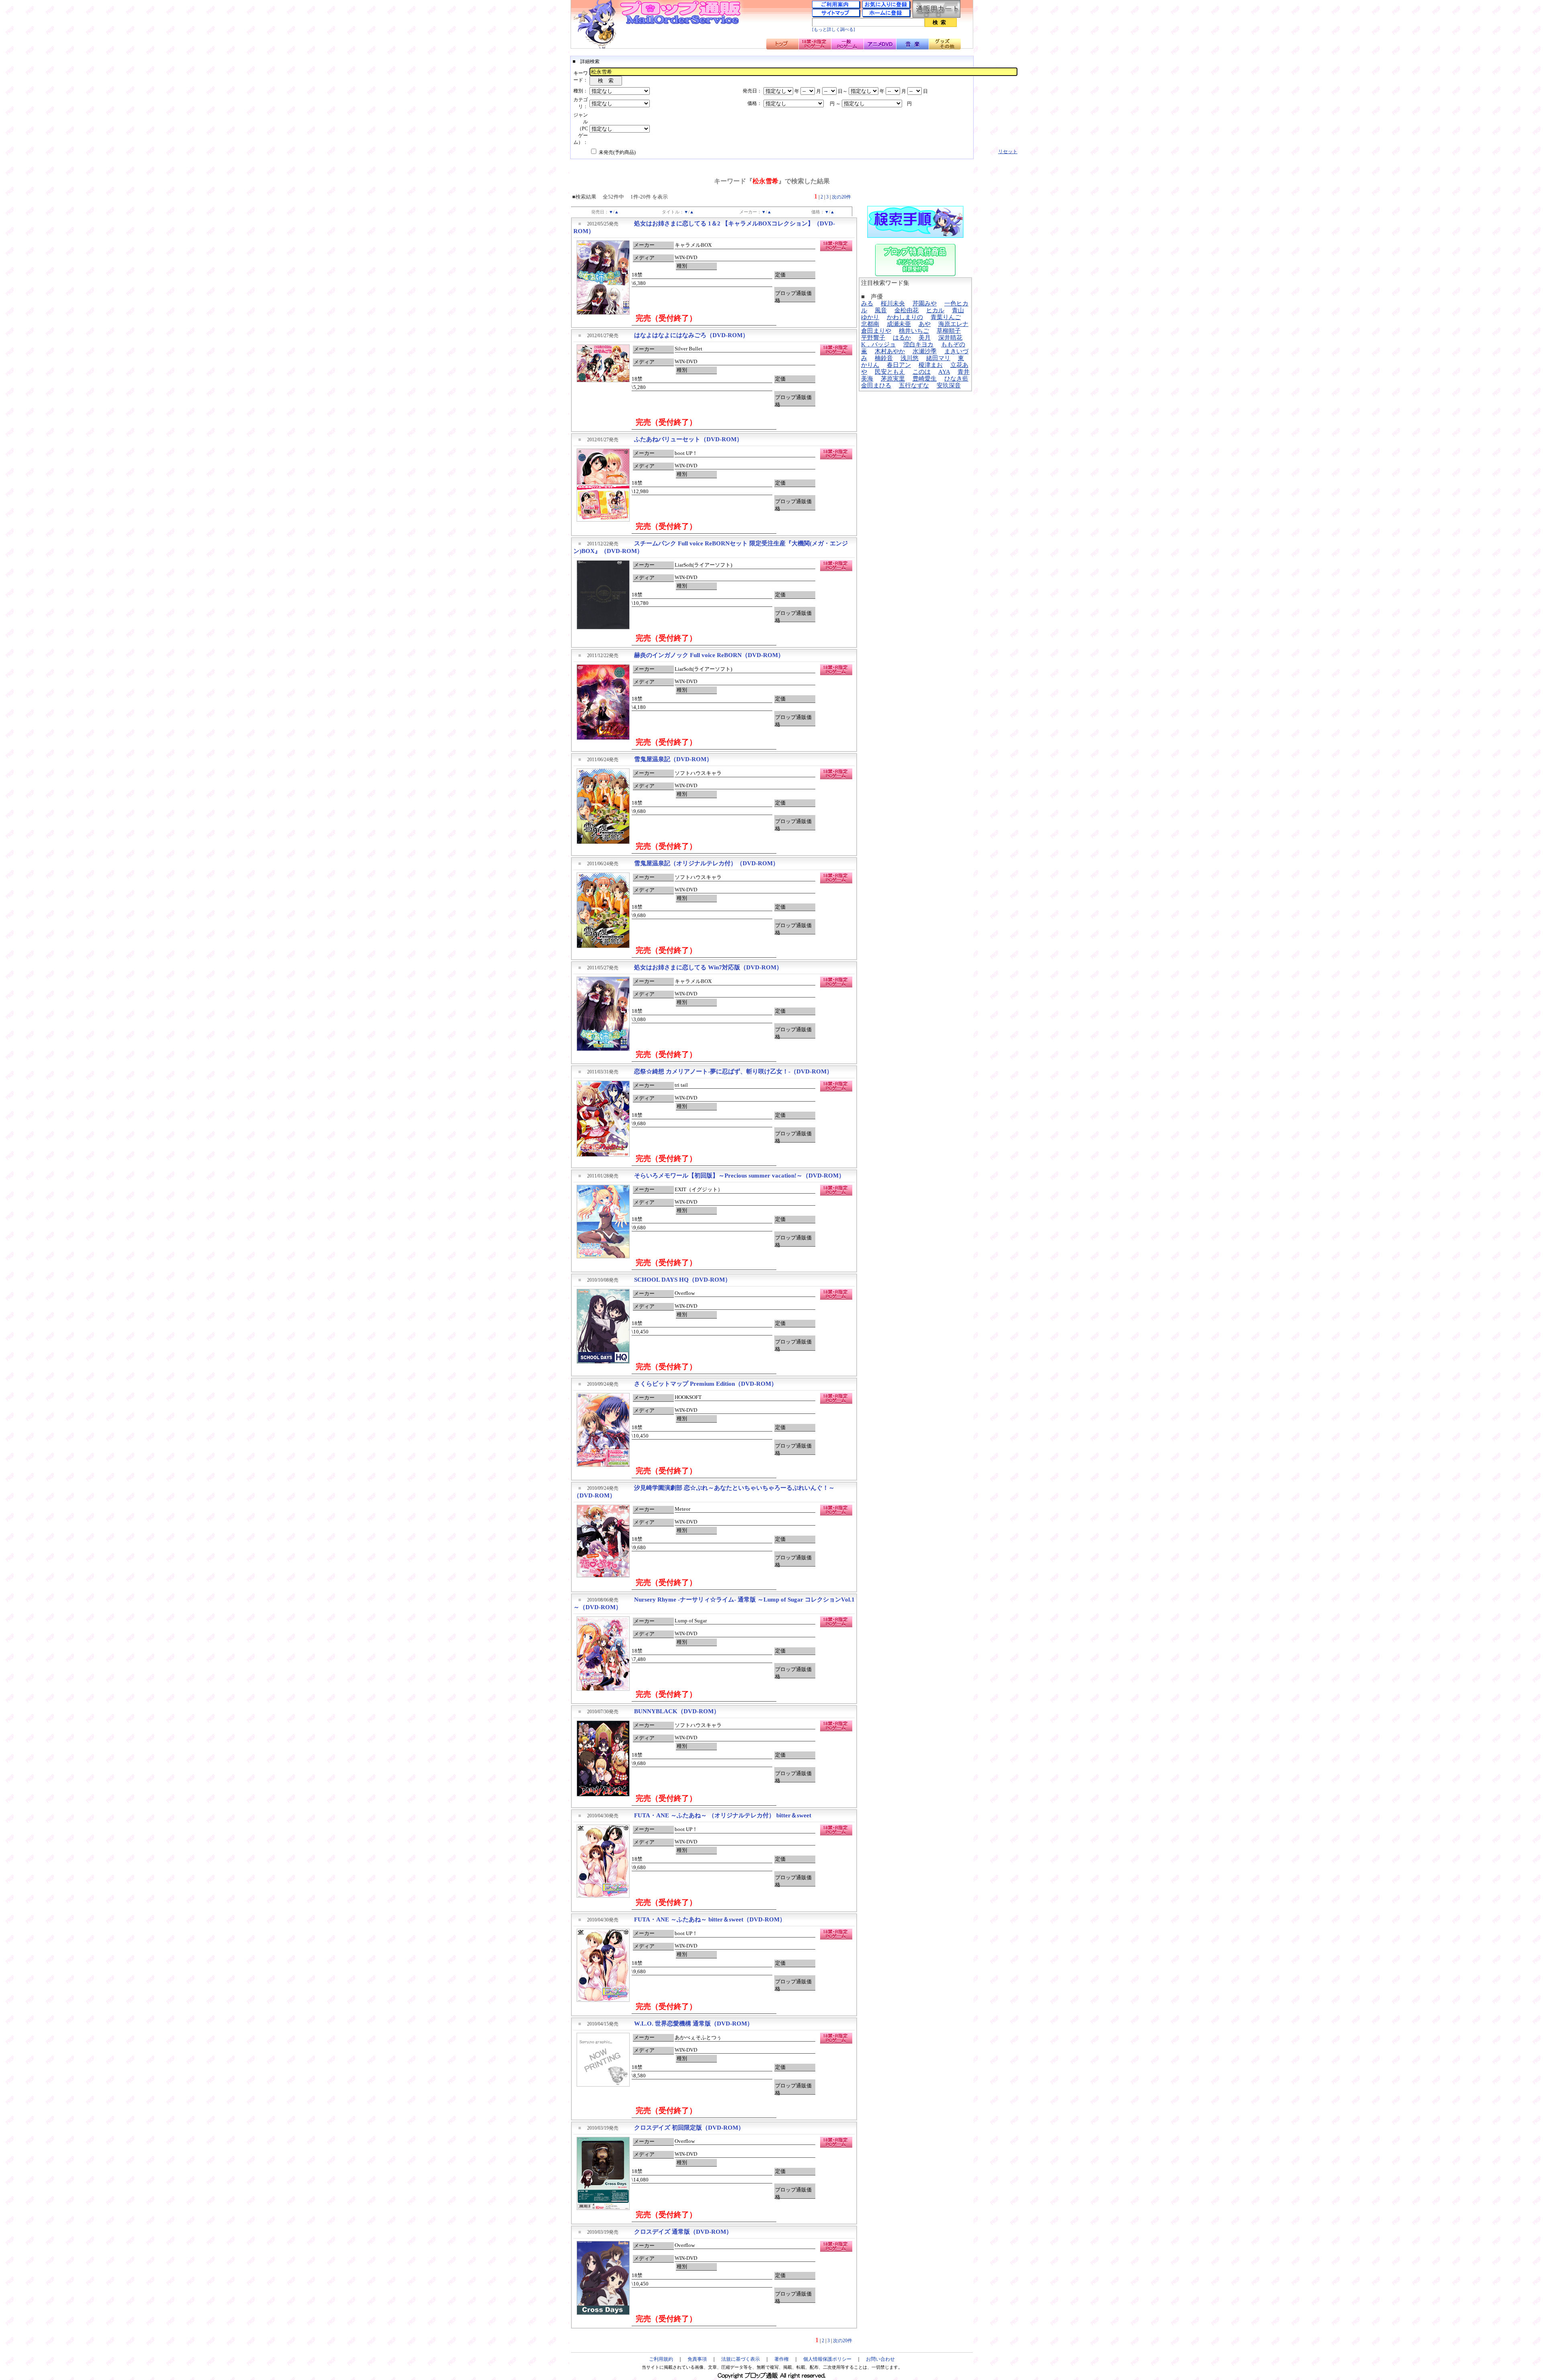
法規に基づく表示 (741, 2359)
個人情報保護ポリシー (827, 2359)
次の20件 (841, 197)
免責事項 (697, 2359)
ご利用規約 (661, 2359)
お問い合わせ (880, 2359)
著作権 (782, 2359)
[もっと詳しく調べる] (834, 30)
